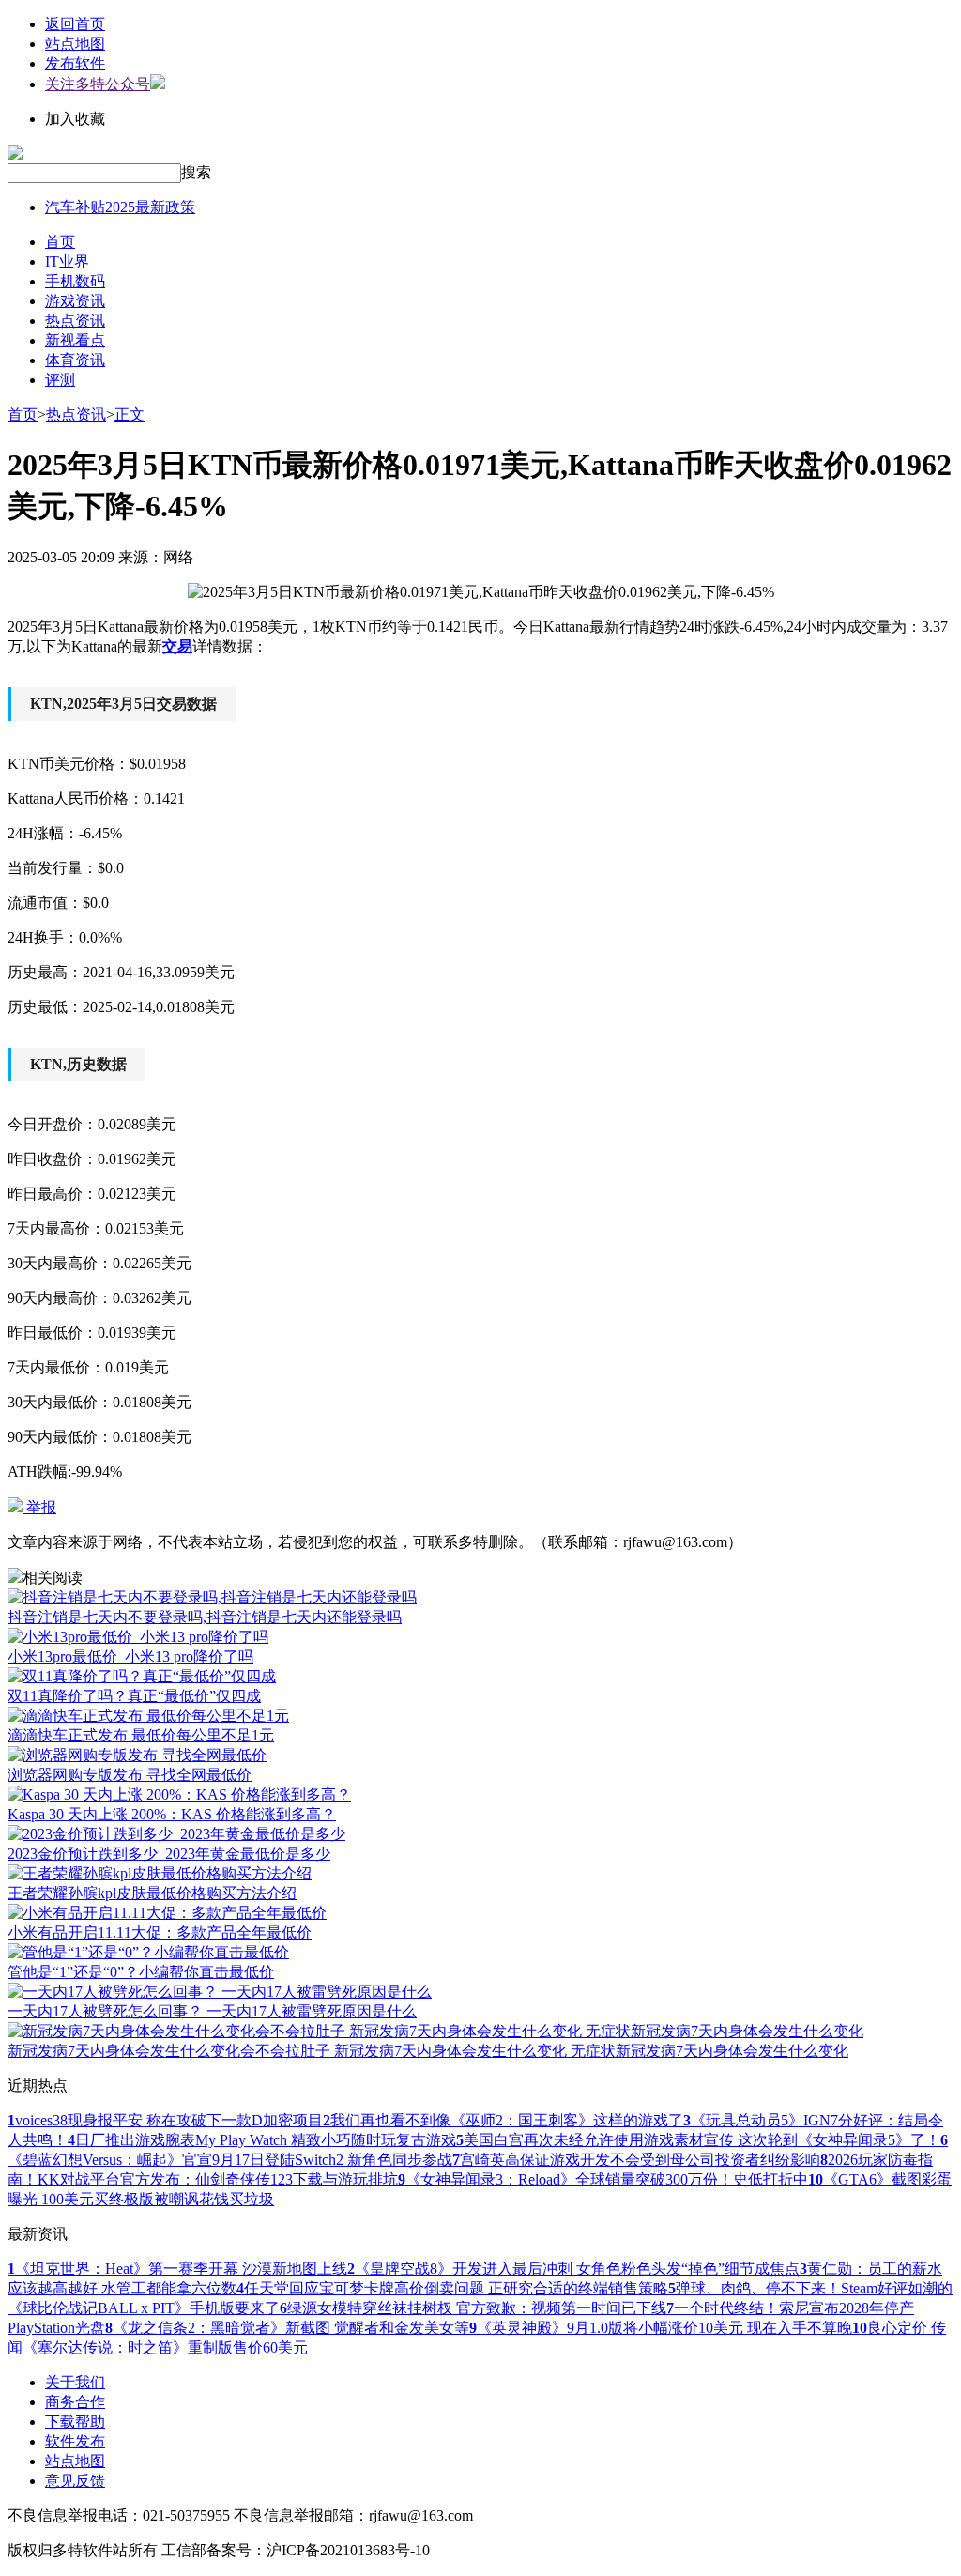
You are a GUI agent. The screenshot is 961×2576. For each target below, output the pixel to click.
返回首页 (75, 24)
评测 (60, 380)
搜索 (196, 172)
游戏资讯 (75, 301)
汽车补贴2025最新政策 (120, 207)
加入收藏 (75, 119)
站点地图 (75, 44)
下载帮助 (75, 2422)
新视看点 (75, 340)
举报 (39, 1507)
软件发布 (75, 2441)
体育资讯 (75, 360)
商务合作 (75, 2402)
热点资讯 (75, 321)
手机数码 (75, 281)
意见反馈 (75, 2481)
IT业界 (67, 261)
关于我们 (75, 2382)
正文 (130, 414)
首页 (60, 242)
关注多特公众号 (98, 84)
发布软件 (75, 63)
